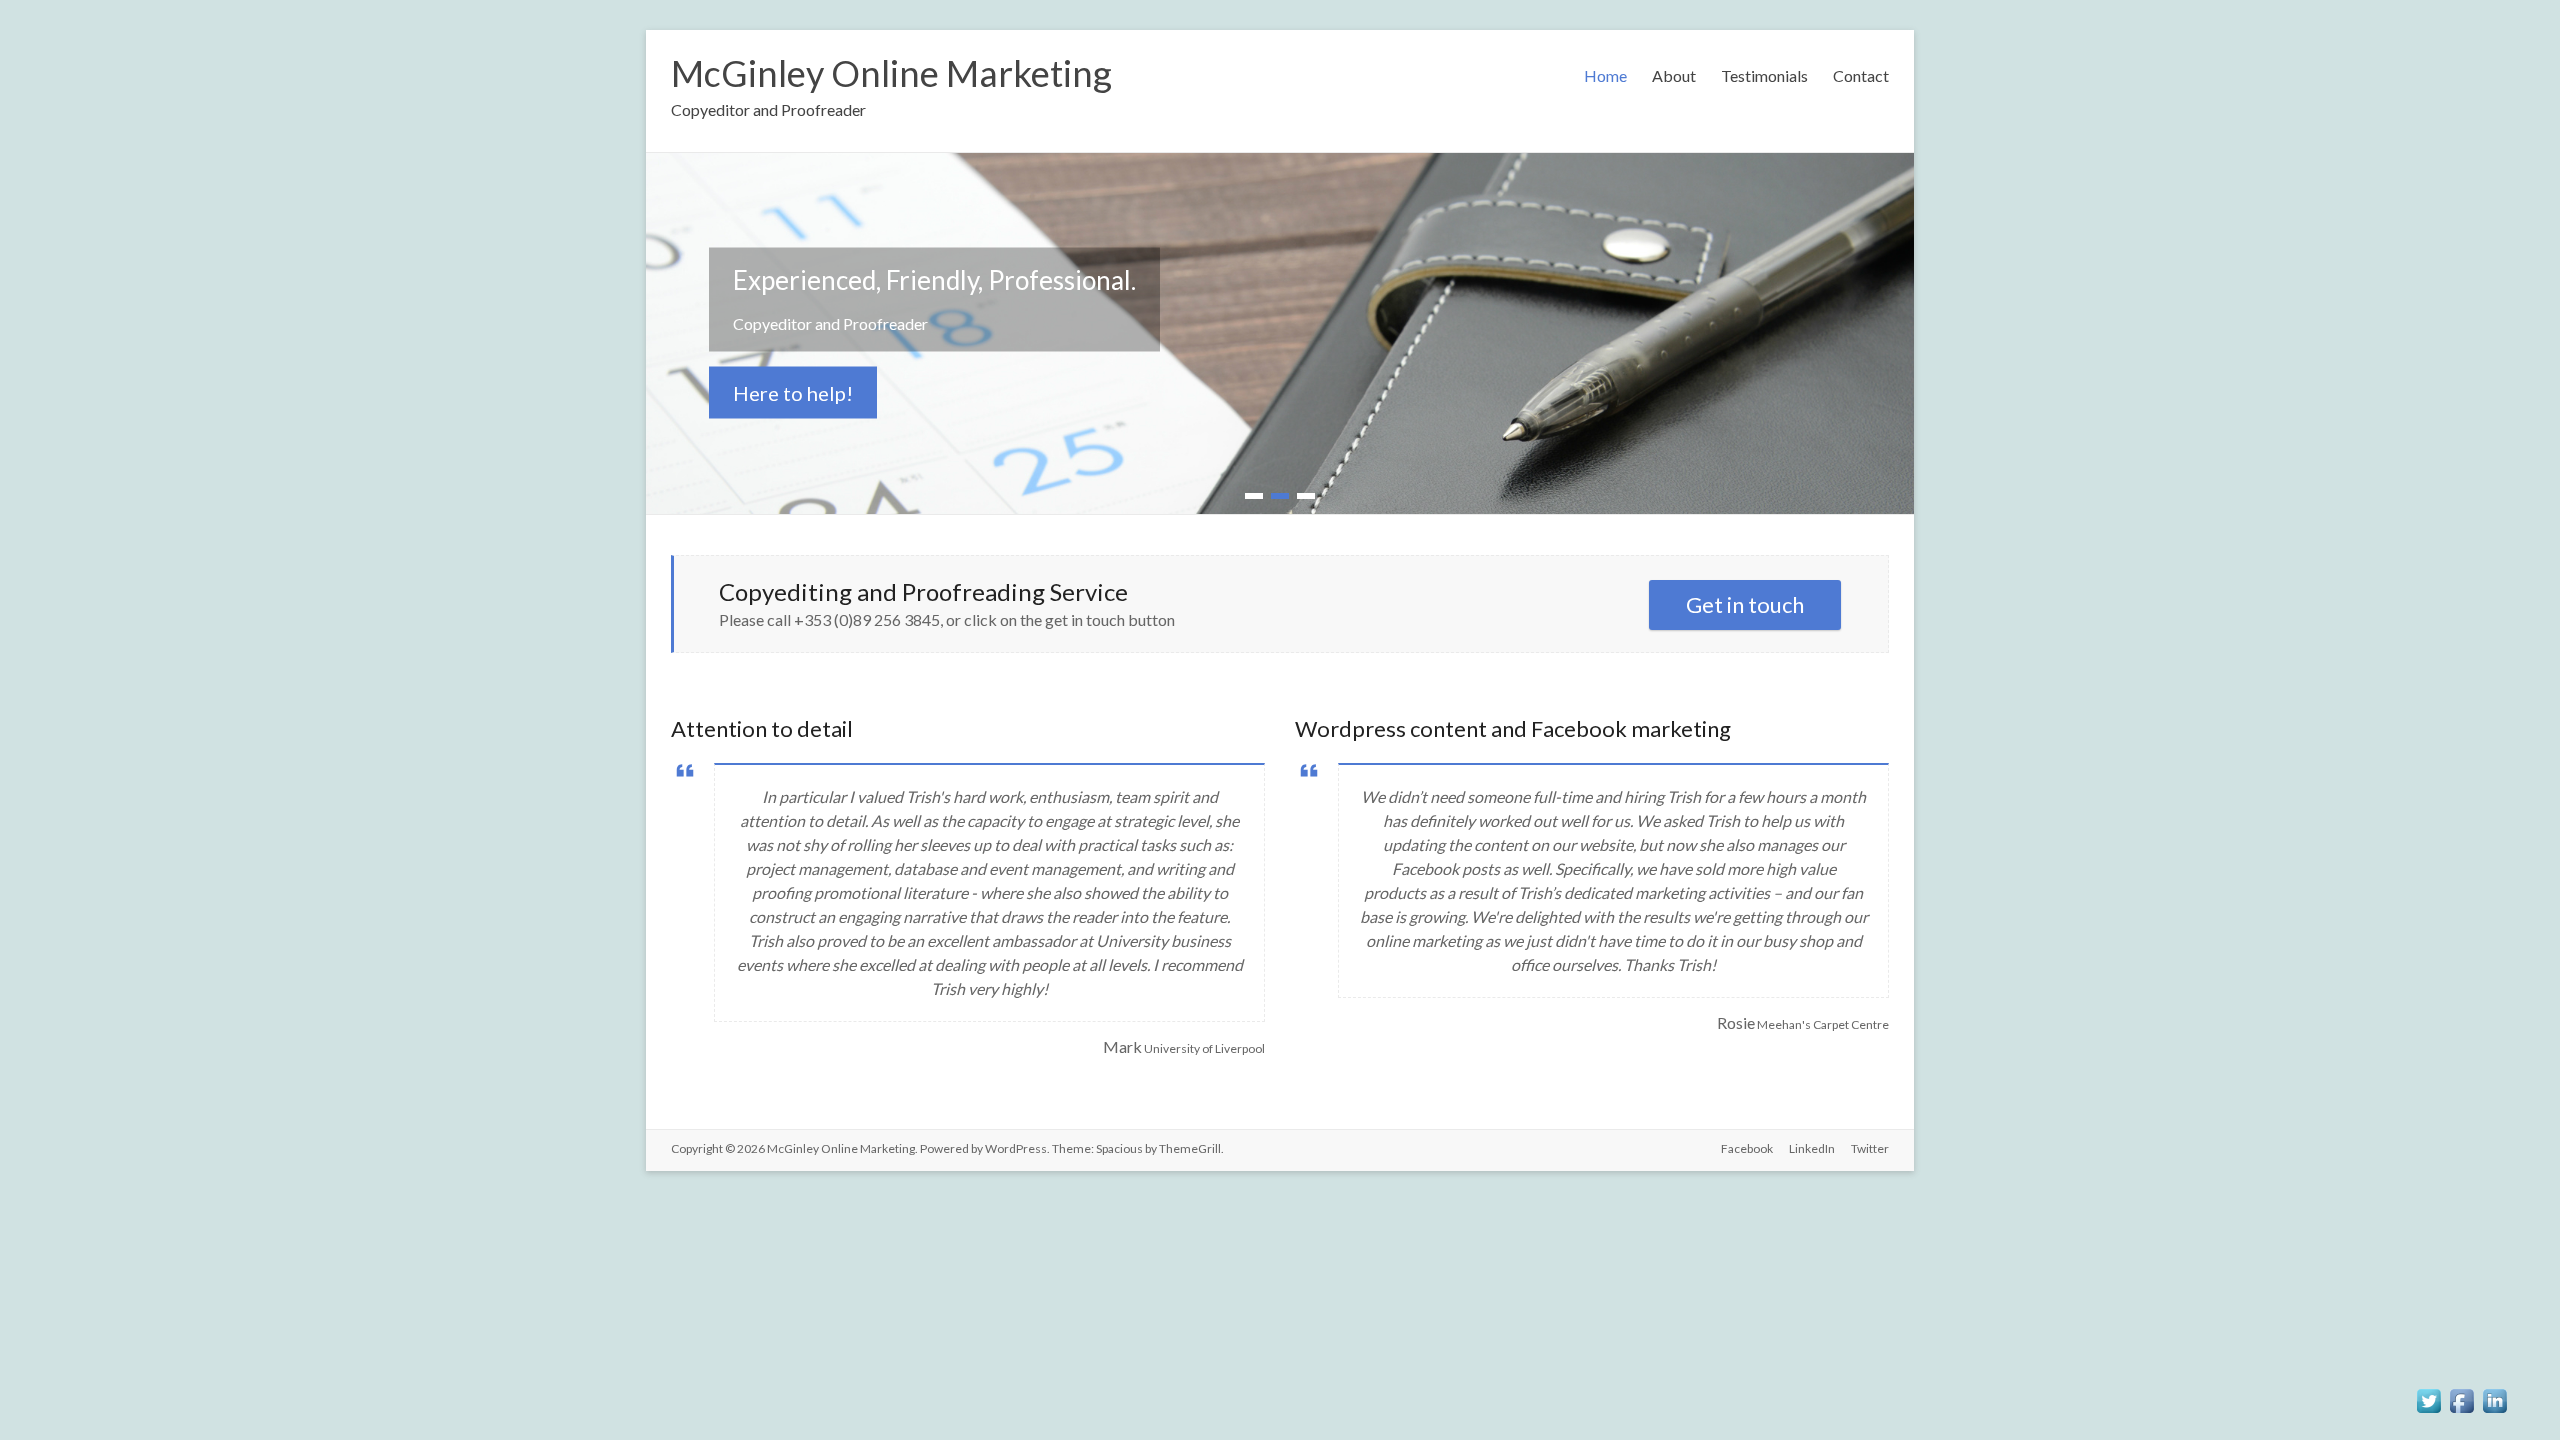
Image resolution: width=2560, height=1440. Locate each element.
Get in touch (1745, 604)
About (1674, 75)
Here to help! (793, 393)
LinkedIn (1812, 1148)
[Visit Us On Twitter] (2428, 1394)
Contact (1861, 75)
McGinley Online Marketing (891, 73)
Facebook (1747, 1148)
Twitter (1870, 1148)
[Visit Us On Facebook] (2461, 1394)
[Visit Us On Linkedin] (2494, 1394)
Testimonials (1764, 75)
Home (1605, 75)
